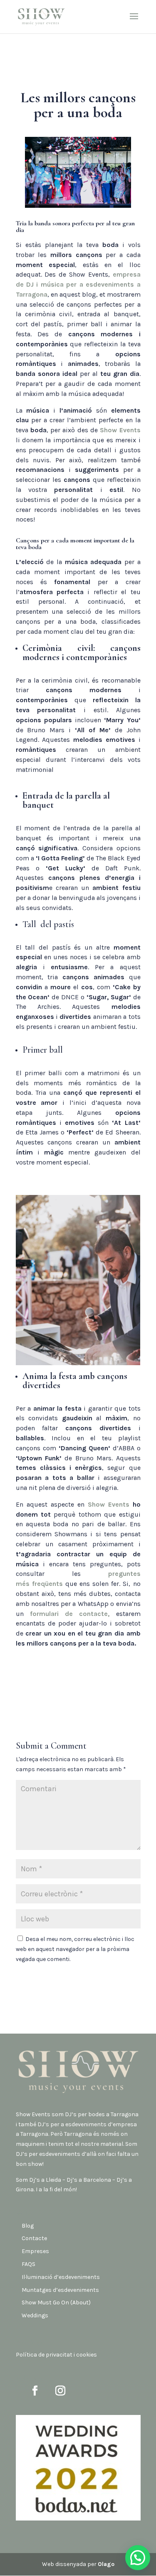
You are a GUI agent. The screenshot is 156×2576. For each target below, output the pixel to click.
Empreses (35, 2251)
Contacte (34, 2238)
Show (120, 430)
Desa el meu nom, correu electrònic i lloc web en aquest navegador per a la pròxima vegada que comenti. (75, 1949)
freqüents (47, 1584)
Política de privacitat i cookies (56, 2355)
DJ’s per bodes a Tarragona (102, 2114)
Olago (106, 2564)
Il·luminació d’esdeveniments (61, 2277)
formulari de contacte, (70, 1614)
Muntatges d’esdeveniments (60, 2290)
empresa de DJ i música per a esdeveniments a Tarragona (78, 284)
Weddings (35, 2315)
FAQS (28, 2264)
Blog (28, 2226)
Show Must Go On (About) (56, 2303)
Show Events (33, 2114)
